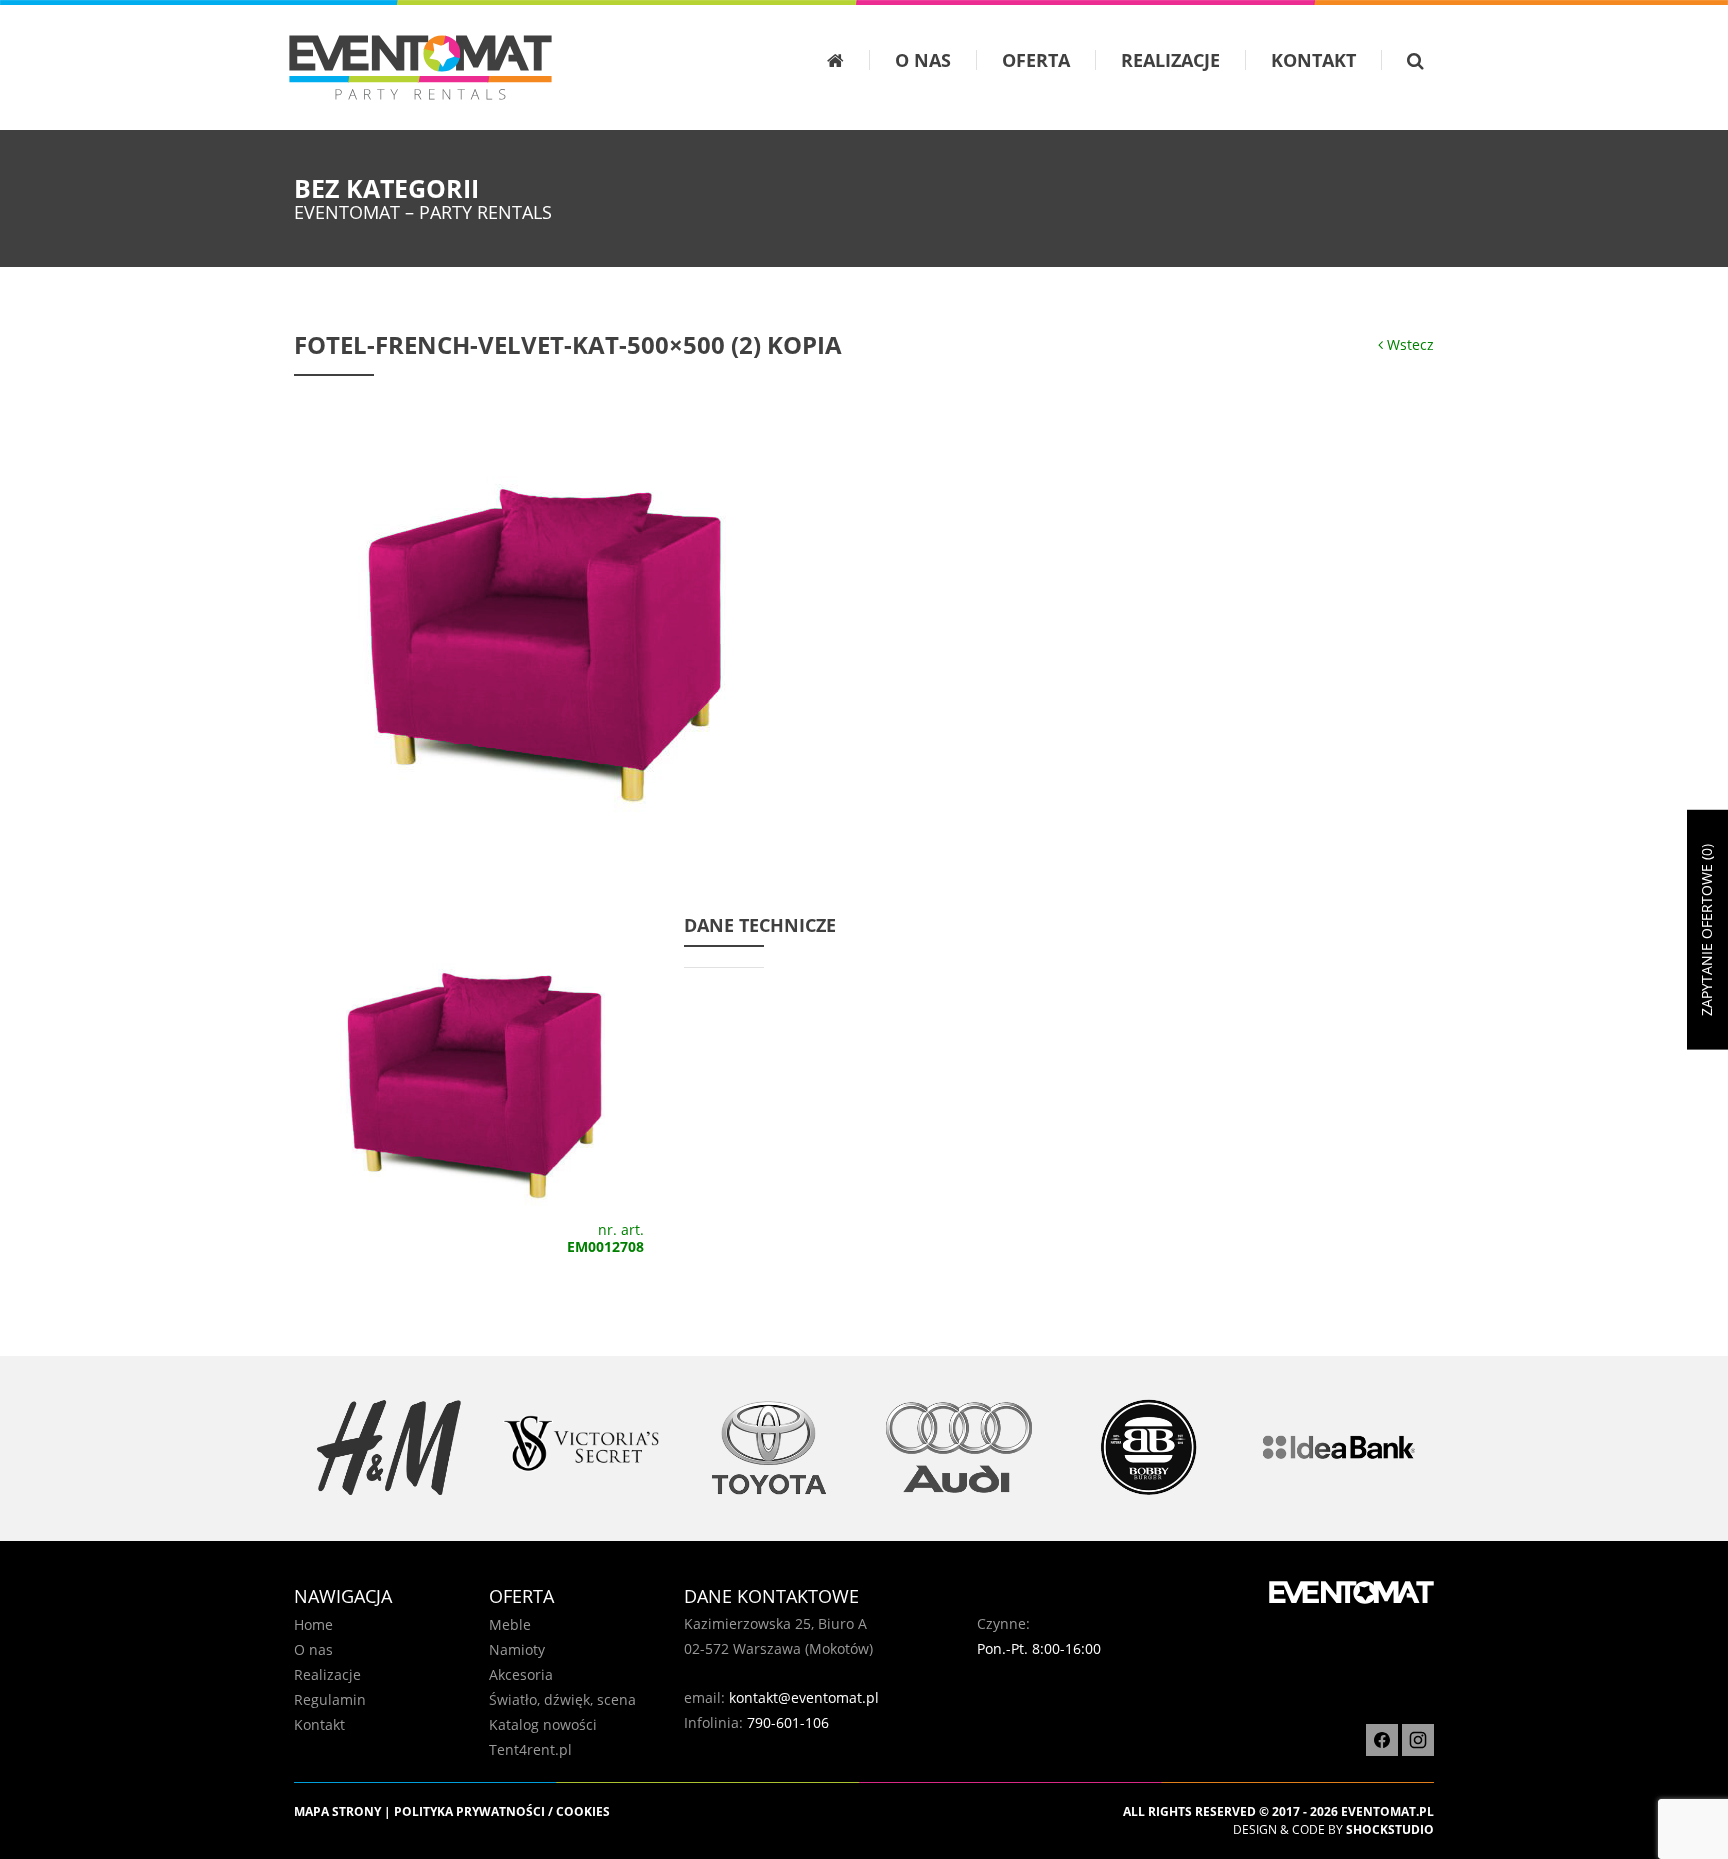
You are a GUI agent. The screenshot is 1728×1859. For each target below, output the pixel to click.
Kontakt (1313, 60)
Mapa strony (337, 1811)
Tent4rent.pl (530, 1749)
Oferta (1036, 60)
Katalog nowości (543, 1724)
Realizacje (1170, 60)
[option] (389, 1447)
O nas (923, 60)
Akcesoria (521, 1674)
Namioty (517, 1649)
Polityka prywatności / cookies (502, 1811)
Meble (510, 1624)
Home (313, 1624)
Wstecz (1408, 344)
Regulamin (330, 1699)
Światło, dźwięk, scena (562, 1699)
